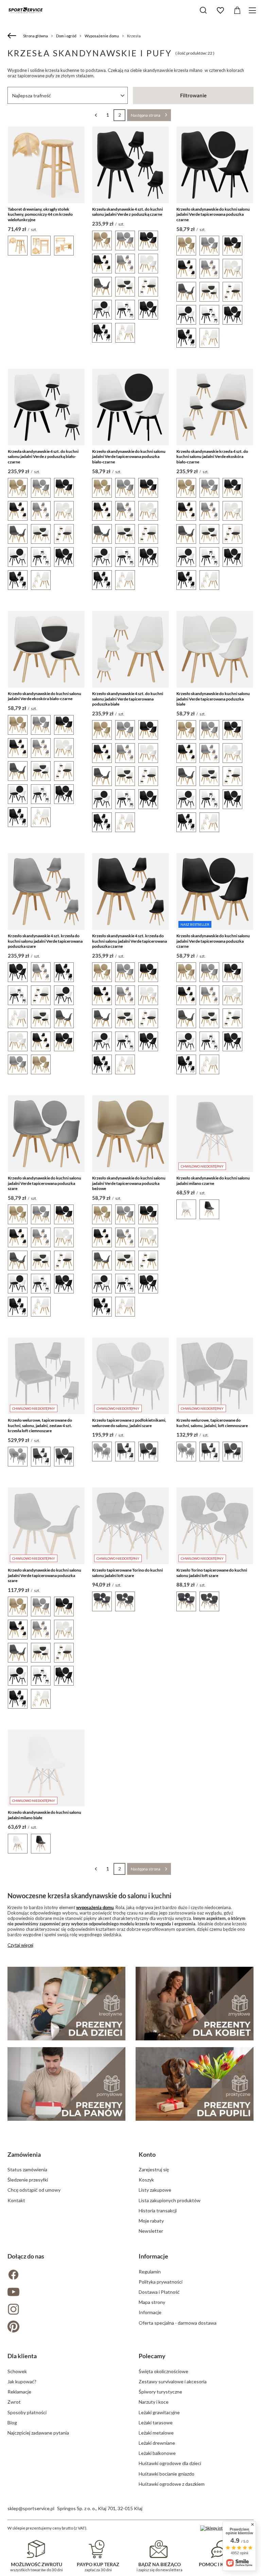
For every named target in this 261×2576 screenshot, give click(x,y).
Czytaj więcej (20, 1945)
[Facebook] (65, 2275)
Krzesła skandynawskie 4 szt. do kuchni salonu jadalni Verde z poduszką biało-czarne (43, 457)
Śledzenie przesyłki (28, 2180)
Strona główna (36, 36)
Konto (147, 2154)
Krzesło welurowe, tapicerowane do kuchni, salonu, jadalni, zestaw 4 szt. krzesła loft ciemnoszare (40, 1425)
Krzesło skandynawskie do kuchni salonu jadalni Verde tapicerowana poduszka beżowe (129, 1183)
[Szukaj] (203, 10)
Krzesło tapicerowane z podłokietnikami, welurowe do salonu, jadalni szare (129, 1423)
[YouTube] (65, 2293)
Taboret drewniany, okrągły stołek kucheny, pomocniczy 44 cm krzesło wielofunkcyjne (40, 214)
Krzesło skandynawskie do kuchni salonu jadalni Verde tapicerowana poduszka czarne (213, 214)
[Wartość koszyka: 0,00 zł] (237, 11)
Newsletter (151, 2231)
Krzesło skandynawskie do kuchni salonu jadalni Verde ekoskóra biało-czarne (45, 696)
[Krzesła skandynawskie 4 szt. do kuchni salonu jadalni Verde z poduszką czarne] (130, 165)
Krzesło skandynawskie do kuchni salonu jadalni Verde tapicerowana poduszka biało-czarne (129, 457)
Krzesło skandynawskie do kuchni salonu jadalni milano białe (45, 1815)
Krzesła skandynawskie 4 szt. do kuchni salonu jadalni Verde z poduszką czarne (127, 212)
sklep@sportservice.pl (31, 2508)
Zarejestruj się (154, 2169)
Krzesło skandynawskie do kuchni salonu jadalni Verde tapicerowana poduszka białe (213, 699)
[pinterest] (65, 2327)
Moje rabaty (151, 2221)
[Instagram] (65, 2310)
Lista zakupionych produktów (170, 2200)
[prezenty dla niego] (66, 2084)
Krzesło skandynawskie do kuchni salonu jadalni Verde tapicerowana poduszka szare (45, 1183)
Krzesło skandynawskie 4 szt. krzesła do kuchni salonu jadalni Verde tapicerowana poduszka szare (45, 941)
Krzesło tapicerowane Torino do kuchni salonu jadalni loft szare (127, 1573)
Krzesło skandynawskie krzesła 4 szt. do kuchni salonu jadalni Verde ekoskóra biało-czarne (212, 457)
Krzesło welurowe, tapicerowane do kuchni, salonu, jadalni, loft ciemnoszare (212, 1423)
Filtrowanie (193, 95)
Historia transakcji (158, 2210)
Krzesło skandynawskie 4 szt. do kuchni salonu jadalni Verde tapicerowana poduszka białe (128, 699)
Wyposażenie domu (102, 36)
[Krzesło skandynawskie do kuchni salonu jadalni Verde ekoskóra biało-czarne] (46, 649)
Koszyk (146, 2180)
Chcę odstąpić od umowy (34, 2190)
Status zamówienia (27, 2169)
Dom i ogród (66, 36)
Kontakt (16, 2200)
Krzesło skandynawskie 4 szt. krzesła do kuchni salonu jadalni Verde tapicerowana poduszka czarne (129, 941)
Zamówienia (24, 2154)
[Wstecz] (13, 36)
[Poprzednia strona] (96, 115)
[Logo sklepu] (25, 10)
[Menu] (253, 10)
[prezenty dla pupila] (195, 2084)
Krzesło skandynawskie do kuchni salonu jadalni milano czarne (213, 1181)
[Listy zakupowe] (220, 11)
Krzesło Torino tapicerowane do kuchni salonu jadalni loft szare (212, 1573)
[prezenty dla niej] (195, 2004)
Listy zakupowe (155, 2190)
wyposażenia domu (95, 1907)
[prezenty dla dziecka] (66, 2004)
